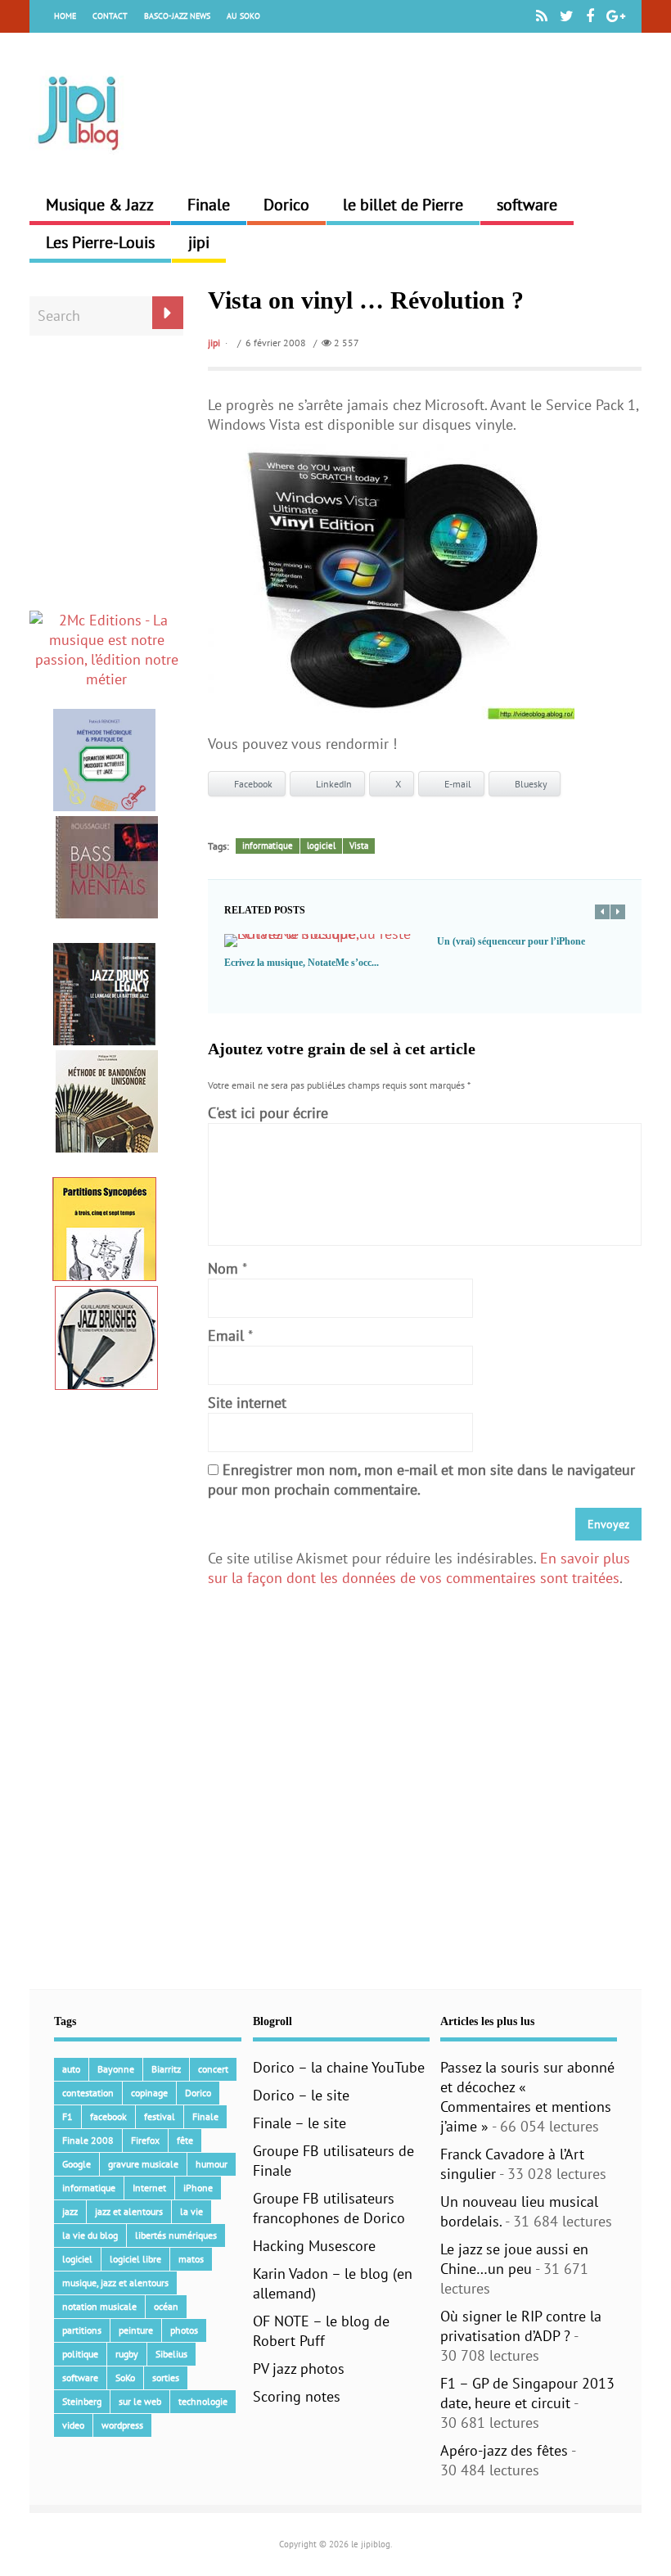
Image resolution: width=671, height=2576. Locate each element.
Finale (209, 205)
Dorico (286, 205)
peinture (136, 2330)
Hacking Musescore (314, 2246)
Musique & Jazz (100, 205)
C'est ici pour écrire (268, 1113)
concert (213, 2069)
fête (185, 2140)
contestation (88, 2093)
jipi (199, 242)
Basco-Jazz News (177, 16)
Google (77, 2164)
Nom (223, 1268)
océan (166, 2306)
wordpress (122, 2425)
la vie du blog (90, 2235)
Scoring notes (297, 2396)
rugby (127, 2354)
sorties (166, 2377)
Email (226, 1335)
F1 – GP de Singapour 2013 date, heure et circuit (527, 2393)
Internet (149, 2188)
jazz (70, 2211)
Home (65, 16)
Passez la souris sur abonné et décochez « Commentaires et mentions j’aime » (527, 2097)
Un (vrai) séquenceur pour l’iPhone (511, 941)
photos (184, 2330)
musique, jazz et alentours (115, 2283)
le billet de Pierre (403, 205)
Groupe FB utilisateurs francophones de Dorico (329, 2208)
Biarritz (166, 2069)
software (527, 205)
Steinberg (82, 2401)
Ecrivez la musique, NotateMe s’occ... (302, 963)
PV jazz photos (299, 2368)
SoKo (125, 2377)
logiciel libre (135, 2259)
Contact (110, 16)
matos (191, 2259)
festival (160, 2116)
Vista (359, 846)
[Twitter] (567, 16)
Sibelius (171, 2354)
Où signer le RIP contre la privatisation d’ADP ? (521, 2326)
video (73, 2425)
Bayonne (116, 2069)
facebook (108, 2116)
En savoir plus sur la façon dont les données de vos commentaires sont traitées (419, 1568)
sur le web (140, 2401)
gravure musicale (143, 2164)
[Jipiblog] (79, 158)
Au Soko (243, 16)
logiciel (321, 846)
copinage (149, 2093)
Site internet (247, 1403)
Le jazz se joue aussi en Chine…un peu (514, 2259)
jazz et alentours (129, 2211)
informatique (268, 846)
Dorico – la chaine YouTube (339, 2067)
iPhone (198, 2188)
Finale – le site (299, 2123)
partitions (82, 2330)
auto (71, 2069)
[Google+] (616, 16)
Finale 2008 (88, 2140)
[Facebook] (590, 16)
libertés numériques (176, 2235)
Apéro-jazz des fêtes (504, 2450)
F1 (68, 2116)
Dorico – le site (301, 2095)
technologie (203, 2401)
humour (212, 2164)
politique (80, 2354)
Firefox (145, 2140)
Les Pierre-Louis (100, 242)
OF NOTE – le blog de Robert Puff (321, 2331)
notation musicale (99, 2306)
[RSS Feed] (542, 16)
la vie (191, 2211)
